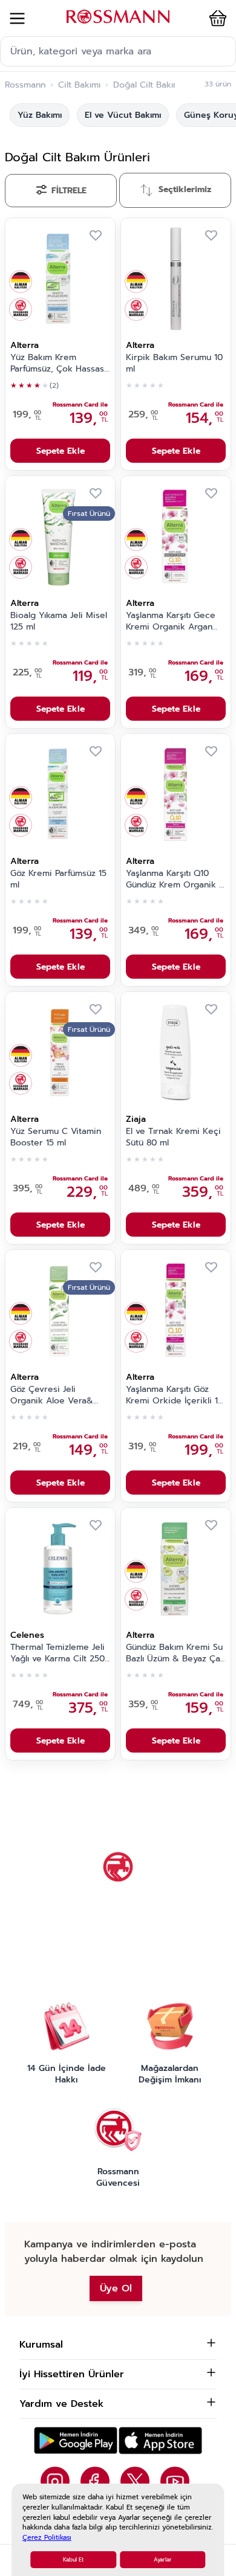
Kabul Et (73, 2560)
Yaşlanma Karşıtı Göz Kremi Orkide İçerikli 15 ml (174, 1396)
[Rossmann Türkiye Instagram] (55, 2481)
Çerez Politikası (47, 2538)
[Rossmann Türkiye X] (135, 2481)
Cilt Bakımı (79, 85)
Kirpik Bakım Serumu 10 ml (174, 363)
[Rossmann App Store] (160, 2440)
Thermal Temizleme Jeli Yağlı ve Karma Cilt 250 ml (57, 1653)
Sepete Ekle (61, 451)
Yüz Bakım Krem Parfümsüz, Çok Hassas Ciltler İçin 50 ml (57, 364)
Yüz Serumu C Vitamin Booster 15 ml (56, 1137)
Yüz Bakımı (40, 115)
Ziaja (136, 1119)
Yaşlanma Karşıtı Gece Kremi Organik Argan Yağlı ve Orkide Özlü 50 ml (175, 622)
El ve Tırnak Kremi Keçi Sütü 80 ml (173, 1137)
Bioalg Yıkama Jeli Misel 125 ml (59, 621)
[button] (215, 18)
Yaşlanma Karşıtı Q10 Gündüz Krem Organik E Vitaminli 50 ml (175, 880)
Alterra (25, 345)
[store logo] (118, 17)
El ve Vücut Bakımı (123, 115)
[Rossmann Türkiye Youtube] (175, 2481)
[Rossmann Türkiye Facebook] (95, 2481)
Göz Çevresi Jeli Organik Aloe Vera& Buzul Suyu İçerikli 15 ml (59, 1396)
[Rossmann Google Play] (76, 2440)
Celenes (27, 1635)
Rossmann (25, 85)
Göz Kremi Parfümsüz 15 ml (58, 879)
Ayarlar (163, 2560)
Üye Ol (116, 2288)
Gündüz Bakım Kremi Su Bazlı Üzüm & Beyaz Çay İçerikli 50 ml (175, 1653)
